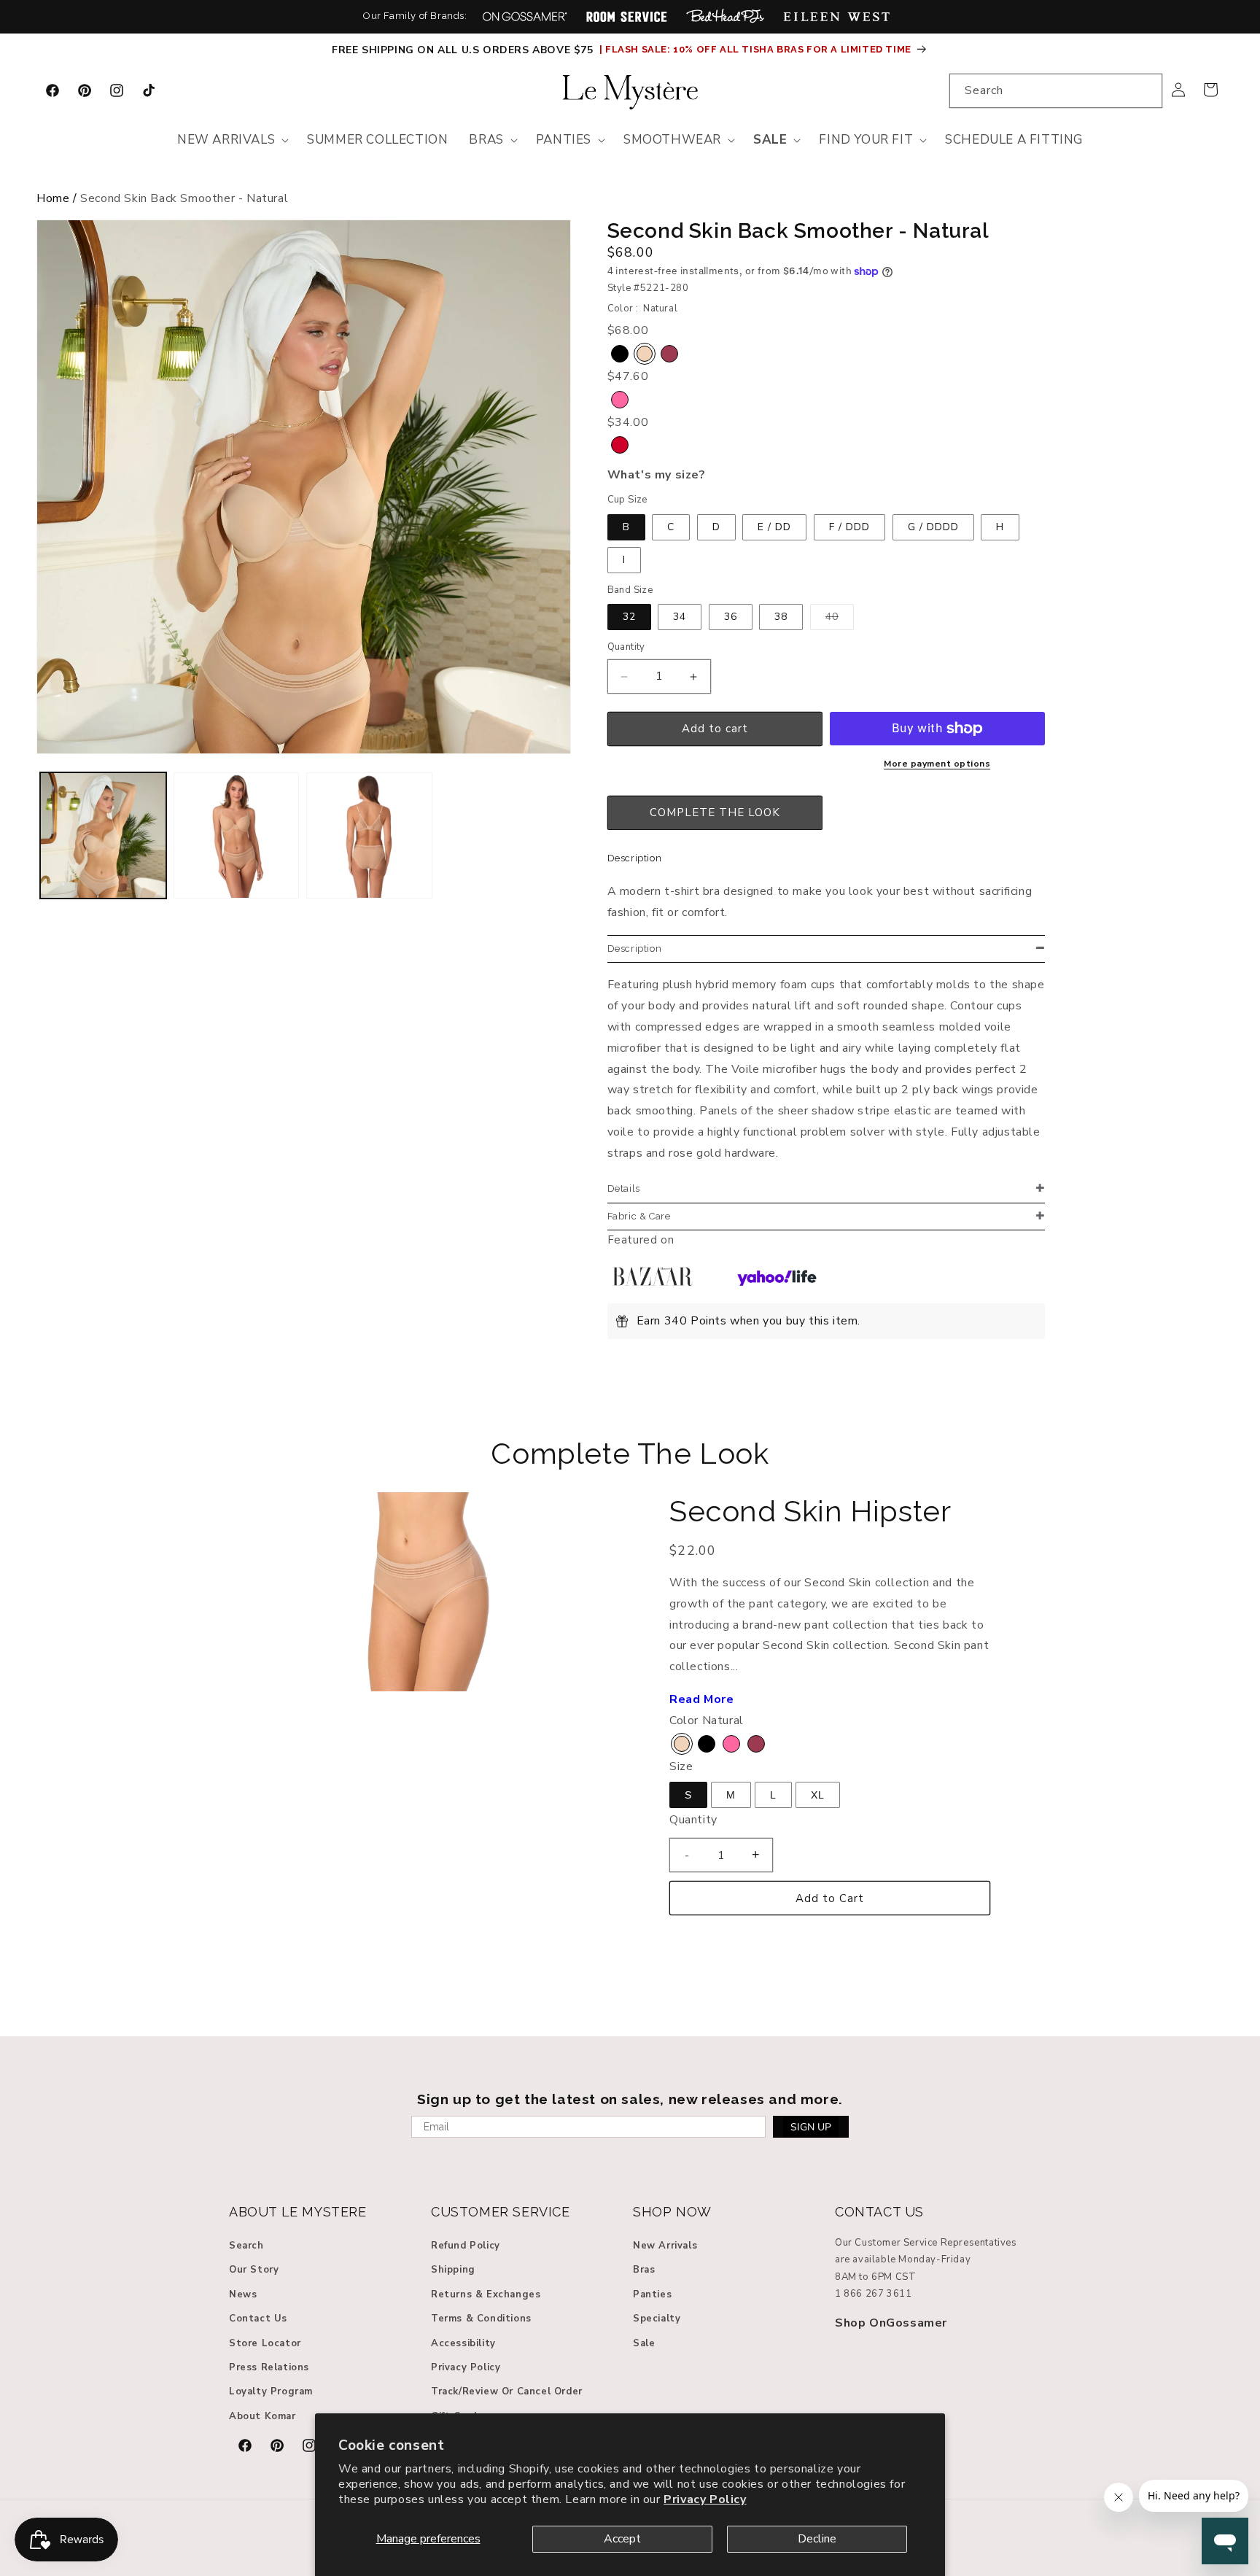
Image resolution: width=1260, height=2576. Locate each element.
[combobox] (1056, 91)
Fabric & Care (639, 1216)
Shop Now (672, 2212)
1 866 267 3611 (873, 2294)
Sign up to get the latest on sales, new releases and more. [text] (630, 2099)
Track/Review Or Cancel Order (507, 2392)
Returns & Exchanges (486, 2294)
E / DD (774, 527)
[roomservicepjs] (627, 16)
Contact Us (258, 2319)
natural (660, 309)
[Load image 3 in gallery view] (369, 835)
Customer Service (501, 2212)
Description (635, 859)
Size (681, 1766)
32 (629, 617)
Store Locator (265, 2343)
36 (731, 617)
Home (53, 198)
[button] (232, 140)
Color (684, 1720)
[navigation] (630, 202)
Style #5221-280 (648, 289)
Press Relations (269, 2367)
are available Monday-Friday (903, 2260)
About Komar (262, 2416)
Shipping (453, 2270)
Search (246, 2246)
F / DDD (849, 527)
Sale (644, 2343)
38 (781, 617)
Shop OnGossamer (891, 2323)
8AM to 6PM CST (875, 2277)
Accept (622, 2539)
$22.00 (693, 1551)
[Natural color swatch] (645, 354)
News (243, 2294)
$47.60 (628, 376)
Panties (652, 2294)
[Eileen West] (836, 16)
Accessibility (463, 2343)
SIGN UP (811, 2127)
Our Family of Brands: (415, 16)
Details (624, 1188)
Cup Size (627, 500)
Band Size (630, 590)
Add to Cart (830, 1898)
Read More (701, 1699)
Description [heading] (635, 948)
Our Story (254, 2270)
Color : (623, 309)
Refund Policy (466, 2246)
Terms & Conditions (481, 2319)
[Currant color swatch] (669, 354)
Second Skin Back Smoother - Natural (184, 198)
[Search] (1146, 90)
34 (680, 617)
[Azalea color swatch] (620, 400)
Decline (817, 2539)
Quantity (626, 648)
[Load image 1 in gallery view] (103, 835)
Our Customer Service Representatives (926, 2243)
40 (840, 620)
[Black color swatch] (620, 354)
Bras (644, 2270)
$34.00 (628, 422)
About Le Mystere (298, 2212)
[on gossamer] (525, 16)
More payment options (937, 764)
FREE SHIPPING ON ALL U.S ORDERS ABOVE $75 (464, 50)
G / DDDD (933, 527)
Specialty (657, 2319)
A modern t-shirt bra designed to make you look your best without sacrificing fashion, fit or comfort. (820, 902)
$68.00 (631, 252)
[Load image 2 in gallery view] (237, 835)
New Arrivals (665, 2246)
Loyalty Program (271, 2392)
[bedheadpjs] (725, 16)
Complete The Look (630, 1453)
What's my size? (657, 476)
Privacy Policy (705, 2499)
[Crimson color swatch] (620, 446)
